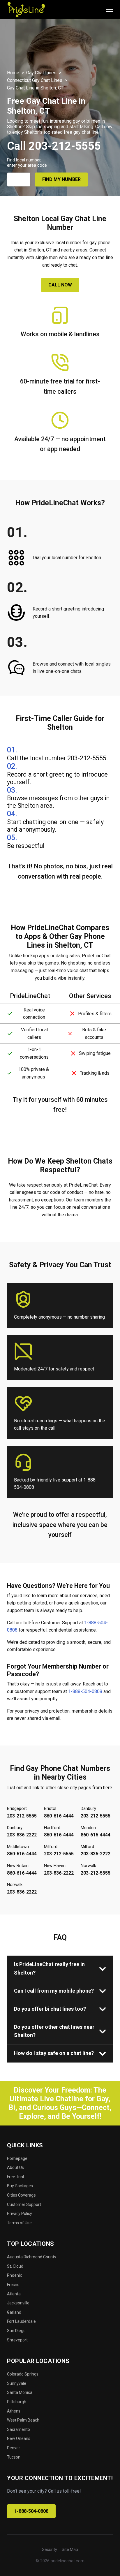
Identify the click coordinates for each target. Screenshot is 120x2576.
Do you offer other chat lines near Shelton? (54, 2031)
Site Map (70, 2549)
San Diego (16, 2331)
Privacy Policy (20, 2213)
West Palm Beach (23, 2420)
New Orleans (19, 2438)
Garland (14, 2312)
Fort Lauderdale (21, 2321)
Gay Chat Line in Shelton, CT (35, 88)
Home (13, 73)
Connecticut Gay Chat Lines (35, 80)
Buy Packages (20, 2186)
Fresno (13, 2285)
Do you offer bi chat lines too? (50, 2009)
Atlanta (14, 2294)
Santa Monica (20, 2392)
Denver (14, 2448)
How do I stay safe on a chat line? (54, 2053)
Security (50, 2549)
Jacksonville (18, 2303)
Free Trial (15, 2177)
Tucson (14, 2457)
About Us (15, 2167)
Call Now (60, 285)
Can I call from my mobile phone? (54, 1991)
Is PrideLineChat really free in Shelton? (49, 1968)
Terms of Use (19, 2223)
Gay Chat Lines (41, 73)
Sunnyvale (17, 2383)
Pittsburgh (17, 2402)
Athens (14, 2411)
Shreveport (17, 2340)
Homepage (17, 2158)
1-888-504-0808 (85, 1691)
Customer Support (24, 2204)
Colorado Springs (23, 2374)
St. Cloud (15, 2266)
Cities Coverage (21, 2195)
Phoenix (14, 2275)
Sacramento (18, 2429)
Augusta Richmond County (32, 2257)
